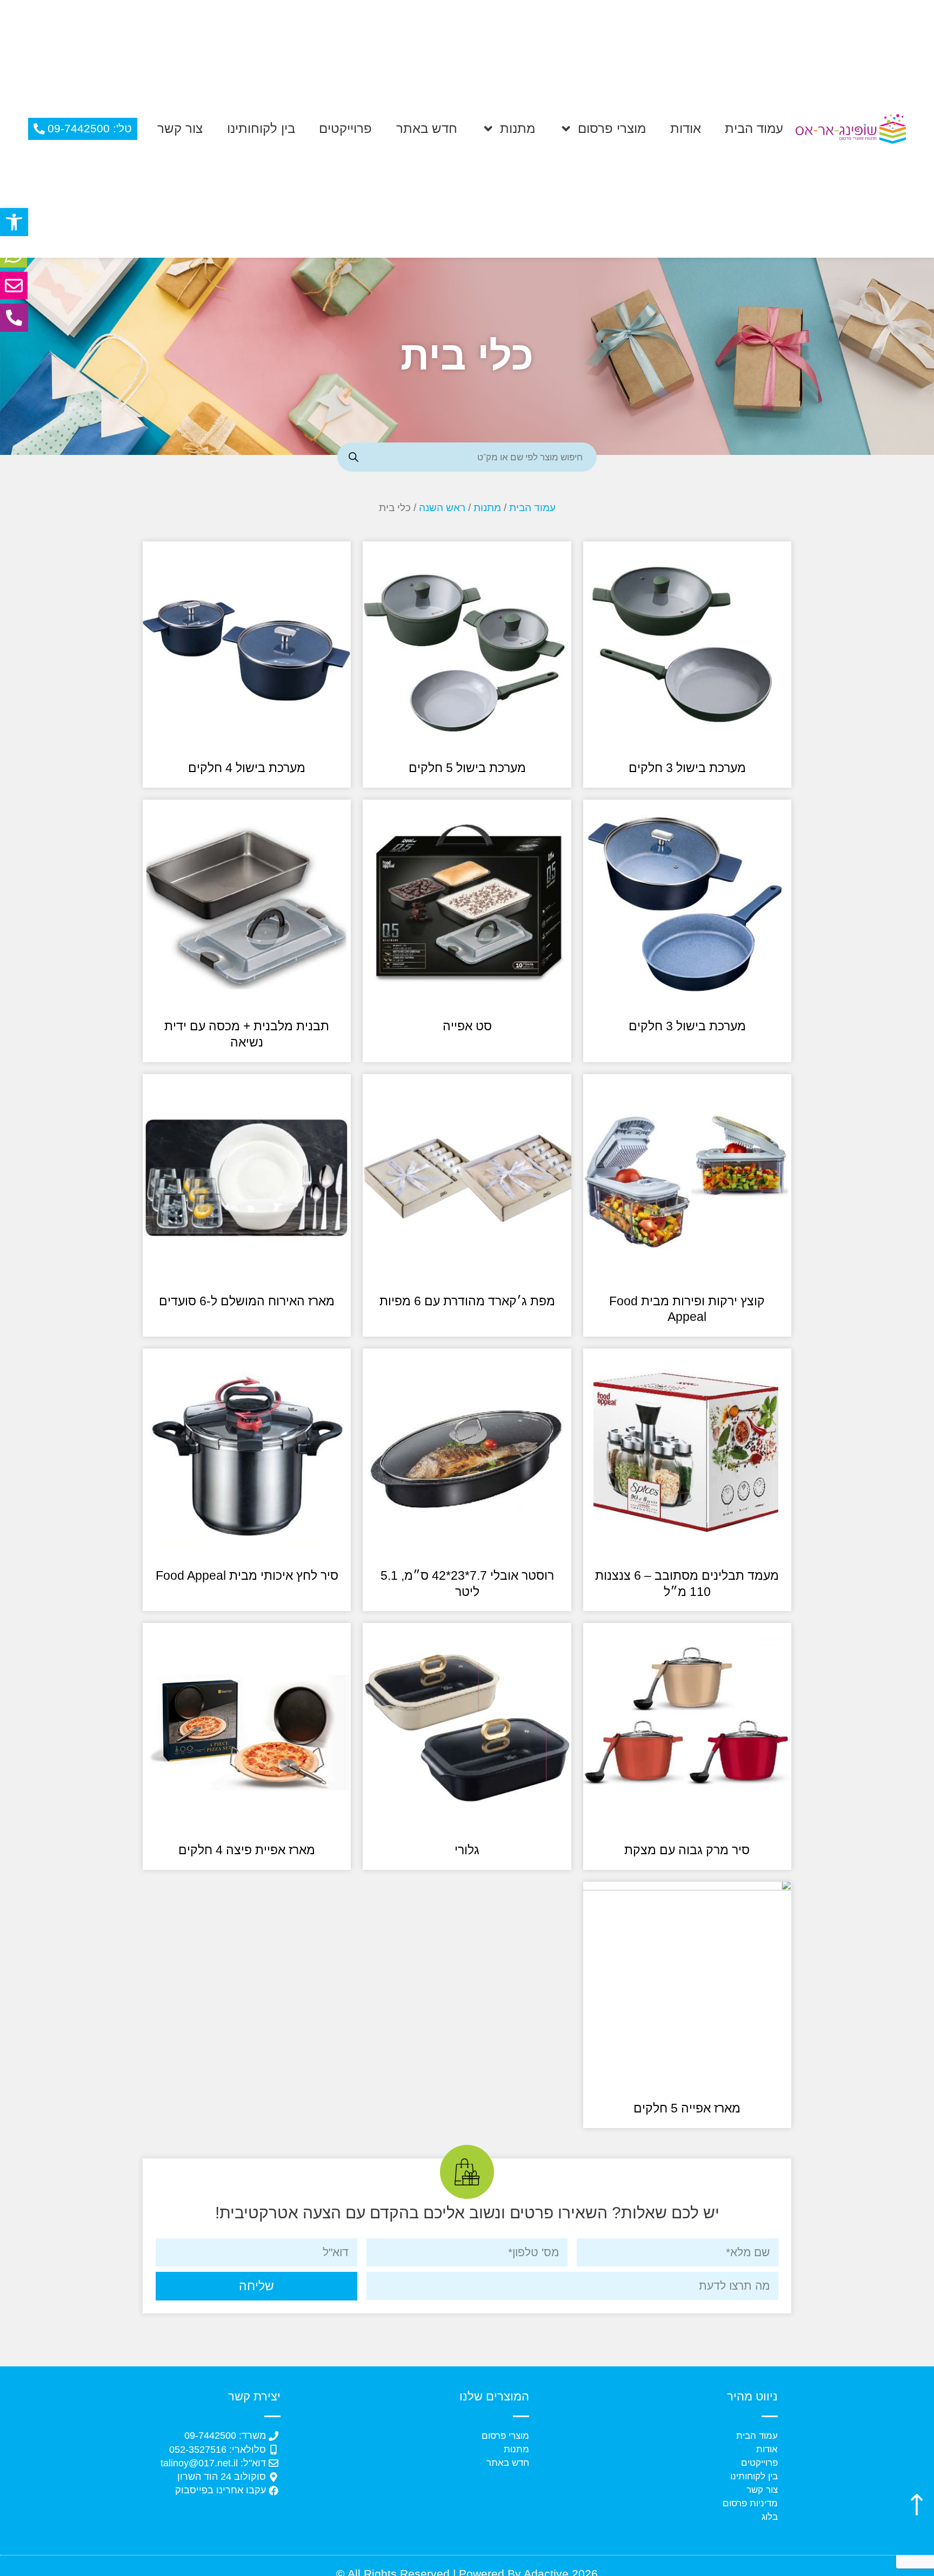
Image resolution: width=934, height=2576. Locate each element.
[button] (14, 222)
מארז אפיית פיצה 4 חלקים (247, 1850)
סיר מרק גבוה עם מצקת (687, 1850)
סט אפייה (467, 1026)
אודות (686, 128)
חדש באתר (427, 128)
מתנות (518, 128)
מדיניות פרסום (750, 2503)
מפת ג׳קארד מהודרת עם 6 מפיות (467, 1301)
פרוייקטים (345, 128)
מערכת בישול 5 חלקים (467, 768)
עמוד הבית (754, 128)
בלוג (770, 2517)
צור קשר (180, 128)
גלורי (467, 1850)
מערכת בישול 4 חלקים (247, 768)
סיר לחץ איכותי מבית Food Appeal (247, 1575)
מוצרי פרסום (612, 128)
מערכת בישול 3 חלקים (687, 768)
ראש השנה (442, 508)
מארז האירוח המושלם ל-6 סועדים (247, 1301)
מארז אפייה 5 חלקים (687, 2108)
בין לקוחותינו (261, 128)
